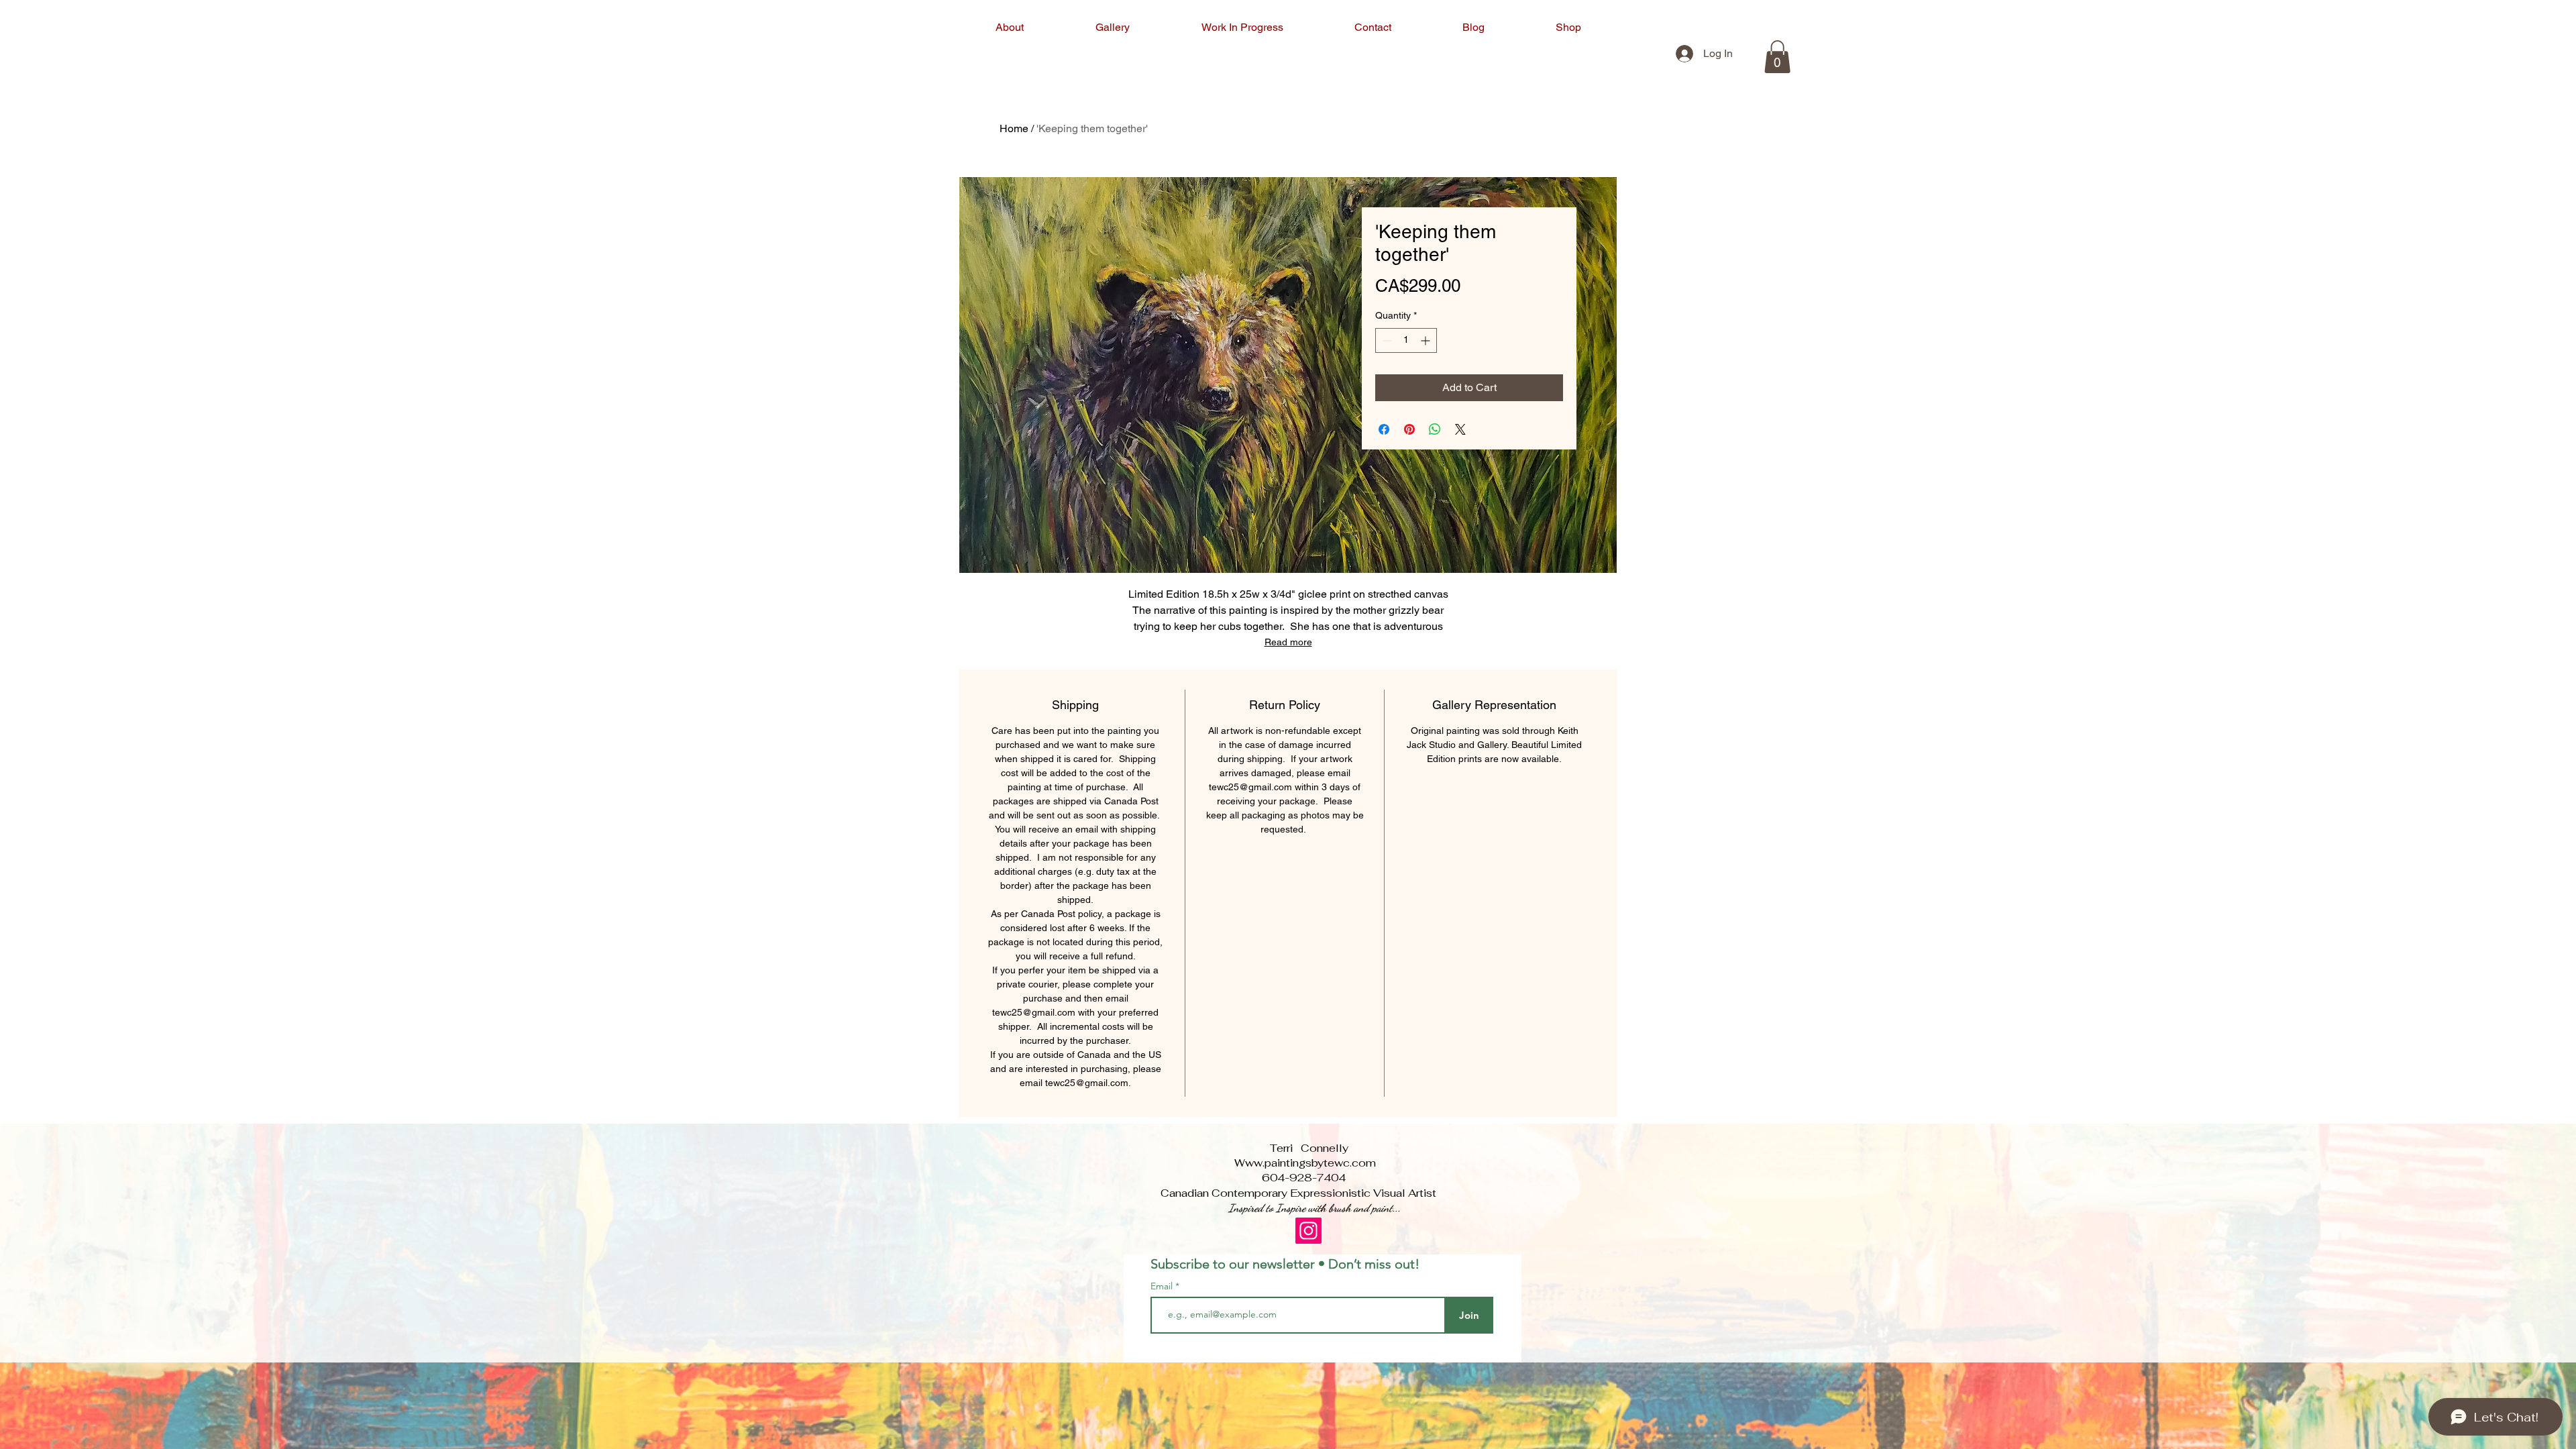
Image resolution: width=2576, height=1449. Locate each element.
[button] (1777, 57)
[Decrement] (1386, 340)
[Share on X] (1460, 429)
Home (1014, 128)
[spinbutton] (1406, 340)
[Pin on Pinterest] (1409, 429)
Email (1163, 1286)
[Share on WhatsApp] (1435, 429)
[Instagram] (1308, 1231)
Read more (1288, 642)
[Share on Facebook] (1384, 429)
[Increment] (1427, 340)
